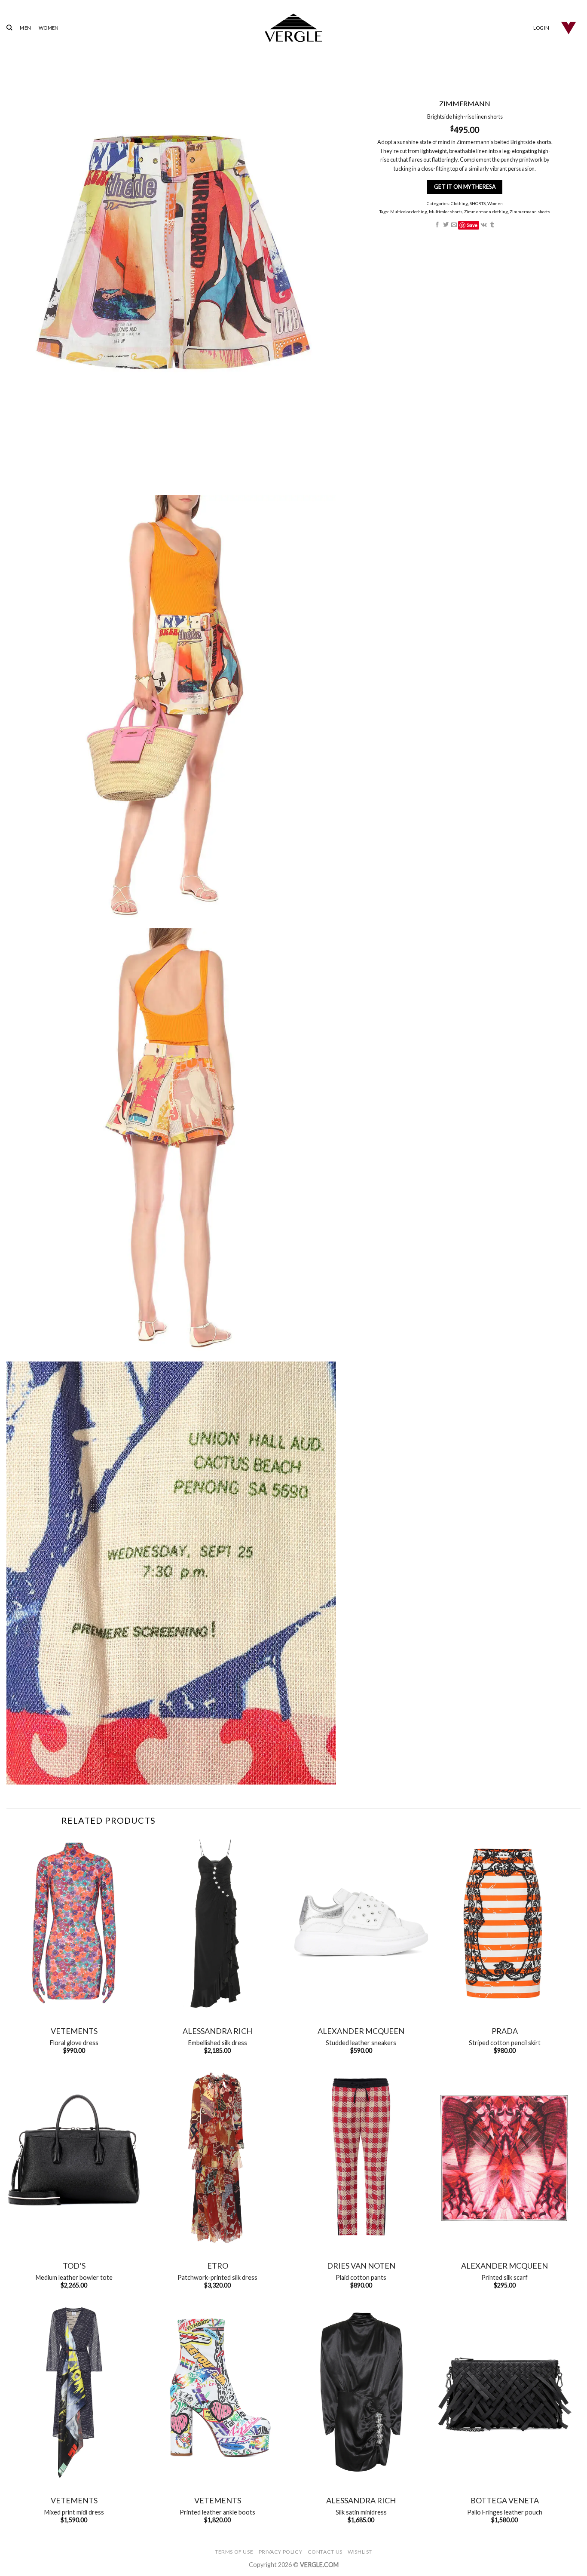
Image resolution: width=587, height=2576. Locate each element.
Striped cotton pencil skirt (505, 2043)
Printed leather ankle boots (217, 2512)
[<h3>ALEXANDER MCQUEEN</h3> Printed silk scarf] (504, 2157)
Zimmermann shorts (530, 212)
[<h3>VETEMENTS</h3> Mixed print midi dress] (74, 2392)
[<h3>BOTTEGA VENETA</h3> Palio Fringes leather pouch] (504, 2392)
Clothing (459, 203)
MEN (25, 28)
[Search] (9, 28)
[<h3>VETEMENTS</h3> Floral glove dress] (74, 1923)
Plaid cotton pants (361, 2277)
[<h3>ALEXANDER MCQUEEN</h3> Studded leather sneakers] (361, 1923)
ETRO (218, 2266)
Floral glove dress (74, 2043)
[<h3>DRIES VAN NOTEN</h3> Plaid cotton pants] (361, 2157)
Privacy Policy (281, 2552)
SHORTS (478, 203)
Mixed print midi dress (74, 2512)
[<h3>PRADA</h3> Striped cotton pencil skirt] (504, 1923)
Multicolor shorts (446, 212)
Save (472, 225)
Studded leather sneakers (361, 2043)
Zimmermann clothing (486, 212)
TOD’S (74, 2266)
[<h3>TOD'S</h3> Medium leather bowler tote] (74, 2157)
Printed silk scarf (504, 2277)
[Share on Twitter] (445, 225)
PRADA (505, 2031)
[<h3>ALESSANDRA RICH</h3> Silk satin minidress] (361, 2392)
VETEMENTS (74, 2031)
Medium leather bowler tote (74, 2277)
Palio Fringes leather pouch (505, 2512)
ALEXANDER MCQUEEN (361, 2031)
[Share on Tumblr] (492, 225)
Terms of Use (234, 2552)
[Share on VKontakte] (483, 225)
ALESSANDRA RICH (217, 2031)
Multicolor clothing (409, 212)
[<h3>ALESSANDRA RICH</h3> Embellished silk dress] (217, 1923)
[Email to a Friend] (454, 225)
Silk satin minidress (361, 2512)
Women (495, 203)
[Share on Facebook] (437, 225)
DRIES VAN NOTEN (361, 2266)
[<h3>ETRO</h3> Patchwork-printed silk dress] (217, 2157)
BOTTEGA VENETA (505, 2500)
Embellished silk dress (218, 2043)
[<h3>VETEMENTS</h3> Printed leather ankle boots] (217, 2392)
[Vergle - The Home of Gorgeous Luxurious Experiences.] (294, 28)
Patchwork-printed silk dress (217, 2277)
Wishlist (360, 2552)
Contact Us (325, 2552)
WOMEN (49, 28)
